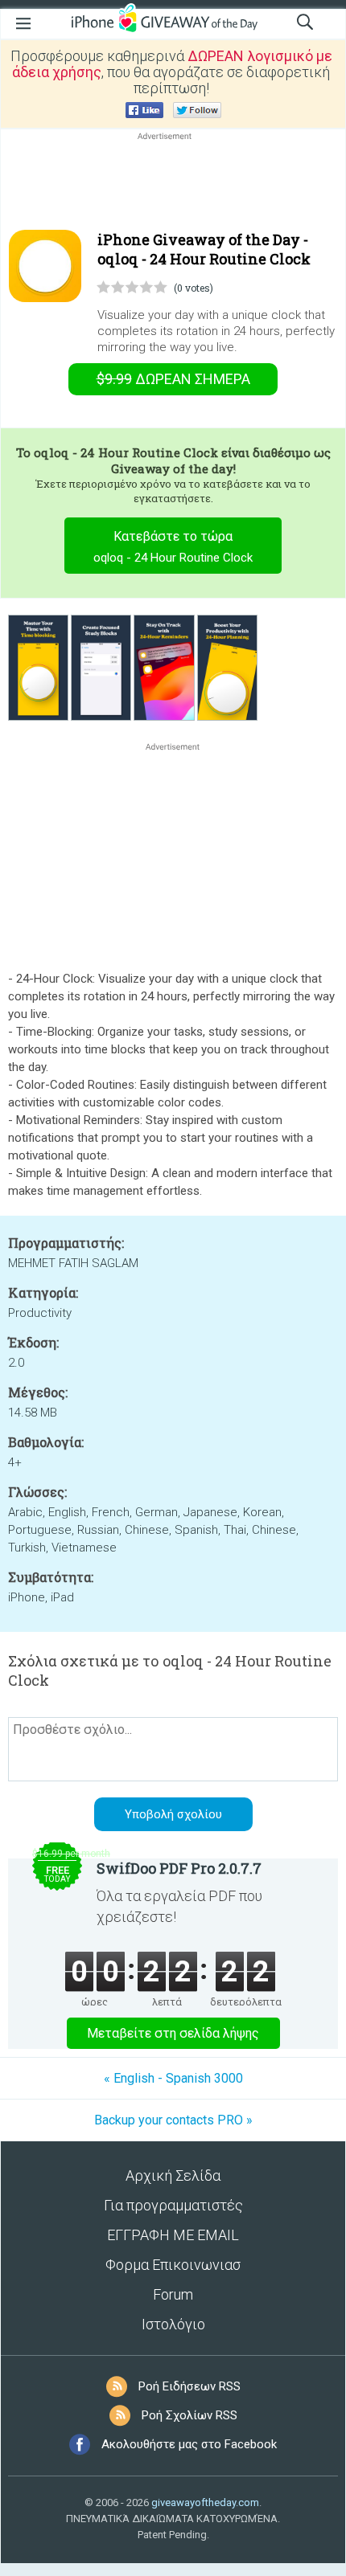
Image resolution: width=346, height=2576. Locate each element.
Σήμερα (173, 379)
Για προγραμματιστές (173, 2205)
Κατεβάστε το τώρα (173, 547)
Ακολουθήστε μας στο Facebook (189, 2444)
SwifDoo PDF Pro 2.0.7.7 (179, 1868)
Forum (173, 2294)
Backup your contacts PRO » (173, 2120)
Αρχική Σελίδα (173, 2175)
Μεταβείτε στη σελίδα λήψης (173, 2033)
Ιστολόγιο (173, 2324)
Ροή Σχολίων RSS (189, 2415)
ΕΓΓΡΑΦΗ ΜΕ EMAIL (173, 2235)
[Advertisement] (173, 182)
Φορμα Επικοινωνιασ (173, 2265)
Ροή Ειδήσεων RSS (189, 2386)
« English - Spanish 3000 (173, 2078)
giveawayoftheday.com (205, 2502)
